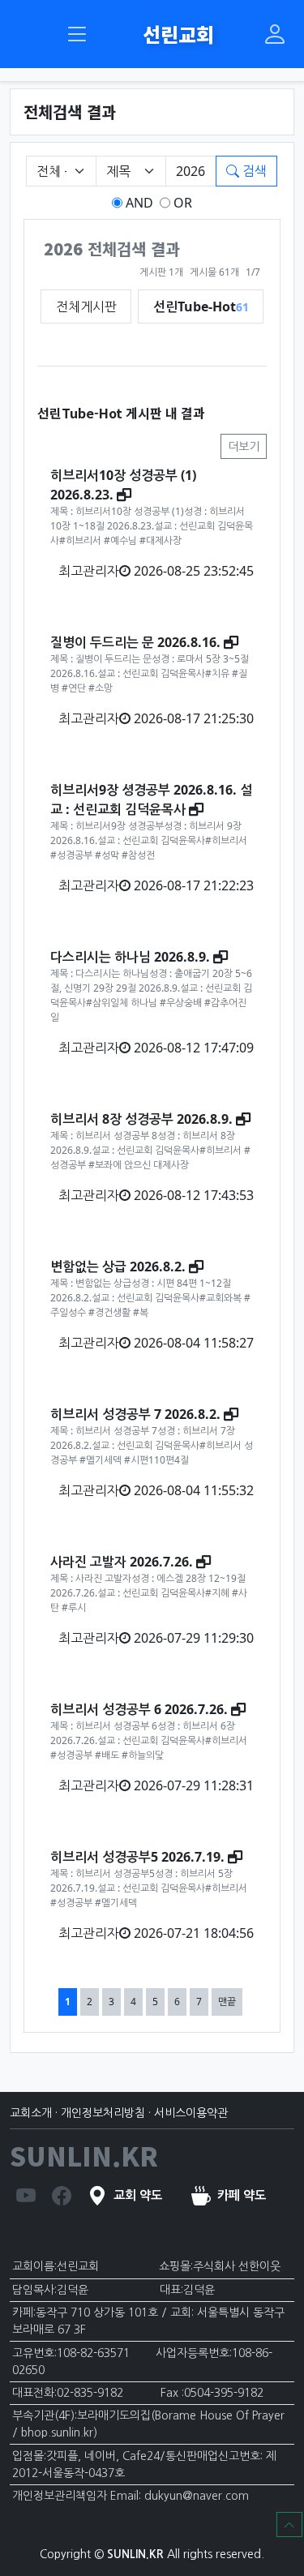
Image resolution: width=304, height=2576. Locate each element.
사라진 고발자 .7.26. (122, 1562)
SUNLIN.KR (84, 2155)
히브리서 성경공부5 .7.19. (137, 1857)
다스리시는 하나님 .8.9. (130, 957)
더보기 (244, 446)
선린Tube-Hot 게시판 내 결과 (121, 413)
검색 (253, 171)
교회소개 (31, 2113)
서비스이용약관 (191, 2113)
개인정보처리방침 (103, 2113)
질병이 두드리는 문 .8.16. (135, 642)
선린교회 (176, 34)
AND (138, 203)
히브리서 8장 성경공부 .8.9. (141, 1119)
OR (181, 203)
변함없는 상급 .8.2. (118, 1267)
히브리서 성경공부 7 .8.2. (135, 1414)
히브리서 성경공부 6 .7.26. (139, 1709)
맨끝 (227, 2002)
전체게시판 (86, 306)
